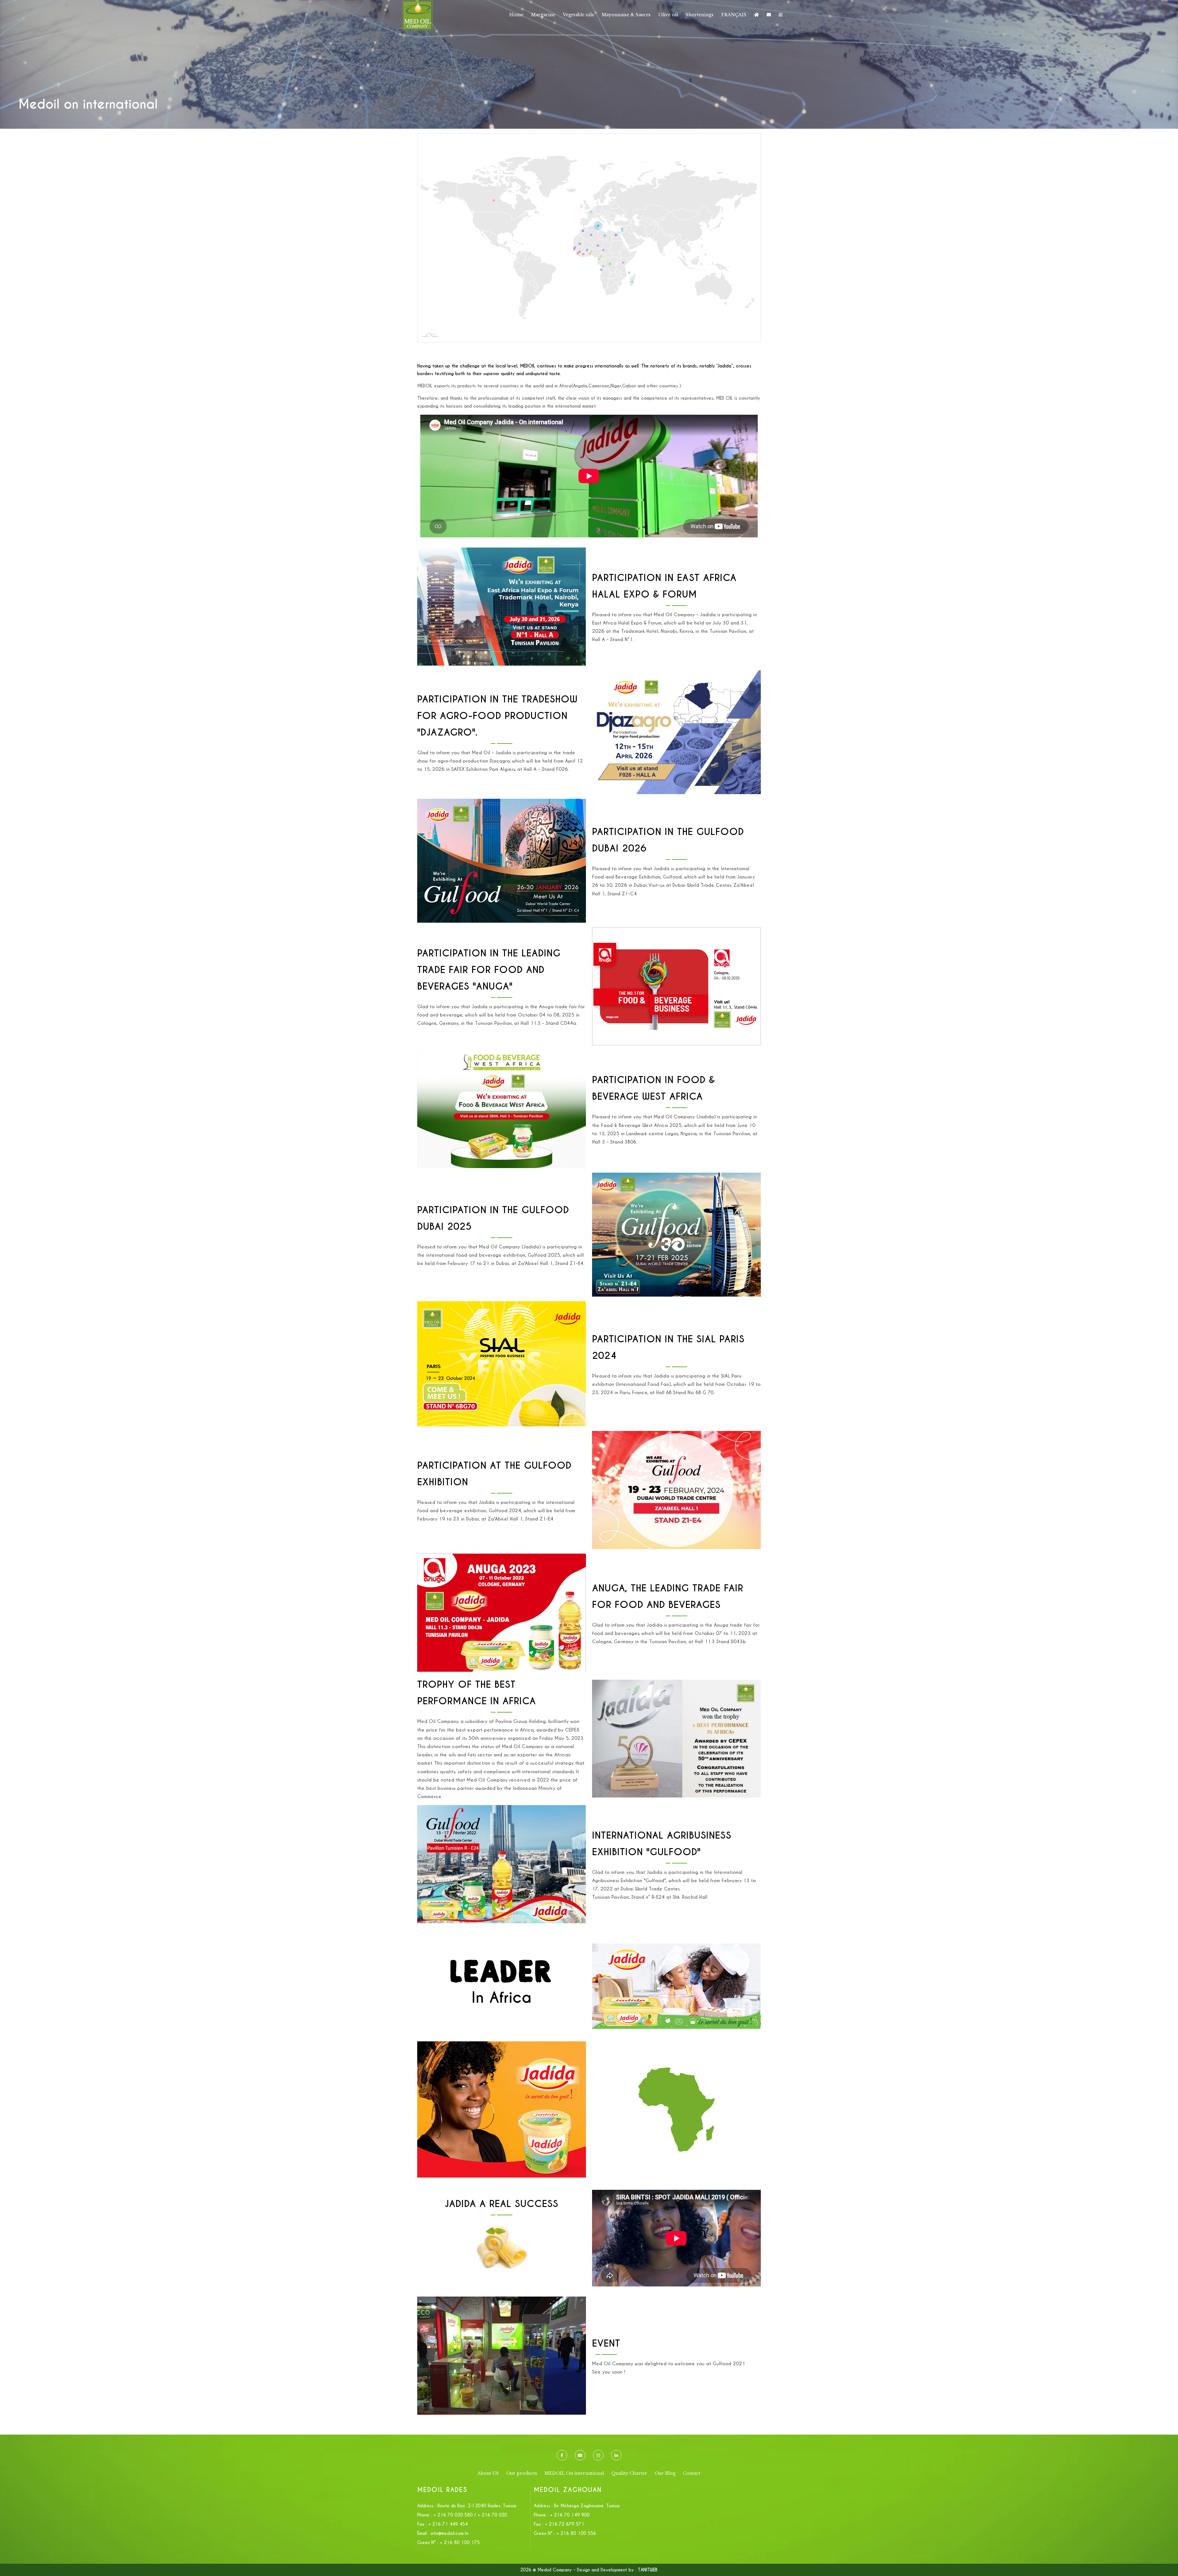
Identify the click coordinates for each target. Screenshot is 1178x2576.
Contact (692, 2473)
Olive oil (668, 15)
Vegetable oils (578, 15)
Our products (522, 2473)
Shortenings (700, 15)
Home (516, 15)
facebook (562, 2455)
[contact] (769, 15)
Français (734, 15)
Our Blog (665, 2473)
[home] (756, 15)
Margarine (543, 15)
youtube (580, 2455)
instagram (598, 2455)
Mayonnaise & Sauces (626, 15)
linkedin (616, 2455)
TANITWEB (648, 2570)
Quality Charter (629, 2473)
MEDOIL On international (574, 2473)
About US (488, 2473)
